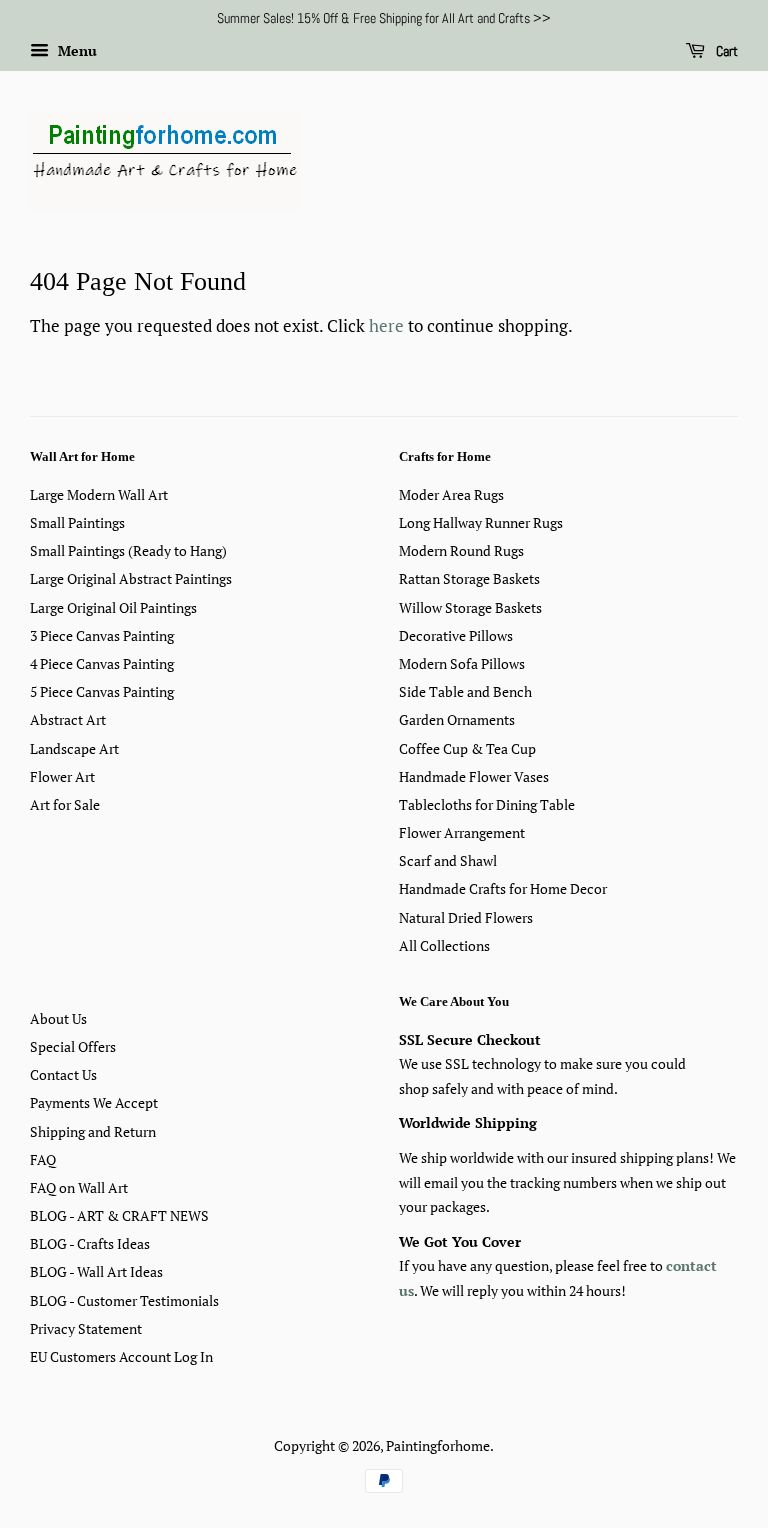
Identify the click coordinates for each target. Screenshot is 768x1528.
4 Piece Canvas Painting (102, 663)
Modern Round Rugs (461, 550)
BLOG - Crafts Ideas (90, 1243)
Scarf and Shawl (448, 860)
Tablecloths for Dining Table (487, 804)
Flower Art (62, 776)
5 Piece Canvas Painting (102, 691)
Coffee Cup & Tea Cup (467, 748)
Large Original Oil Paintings (113, 607)
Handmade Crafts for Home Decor (503, 888)
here (386, 325)
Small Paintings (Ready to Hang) (128, 550)
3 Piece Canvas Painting (102, 635)
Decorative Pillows (456, 635)
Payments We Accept (94, 1102)
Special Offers (73, 1046)
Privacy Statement (86, 1328)
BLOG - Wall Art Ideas (96, 1271)
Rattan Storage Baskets (469, 578)
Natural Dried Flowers (466, 917)
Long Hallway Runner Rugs (481, 522)
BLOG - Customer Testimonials (124, 1300)
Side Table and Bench (465, 691)
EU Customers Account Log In (121, 1356)
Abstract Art (68, 719)
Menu (75, 50)
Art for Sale (65, 804)
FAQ (43, 1159)
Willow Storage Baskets (470, 607)
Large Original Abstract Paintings (131, 578)
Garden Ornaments (457, 719)
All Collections (444, 945)
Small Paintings (77, 522)
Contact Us (63, 1074)
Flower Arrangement (462, 832)
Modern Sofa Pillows (462, 663)
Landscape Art (74, 748)
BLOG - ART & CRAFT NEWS (119, 1215)
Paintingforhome (438, 1445)
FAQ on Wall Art (79, 1187)
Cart (725, 51)
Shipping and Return (93, 1131)
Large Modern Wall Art (99, 494)
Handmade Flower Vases (474, 776)
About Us (58, 1018)
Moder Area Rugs (451, 494)
